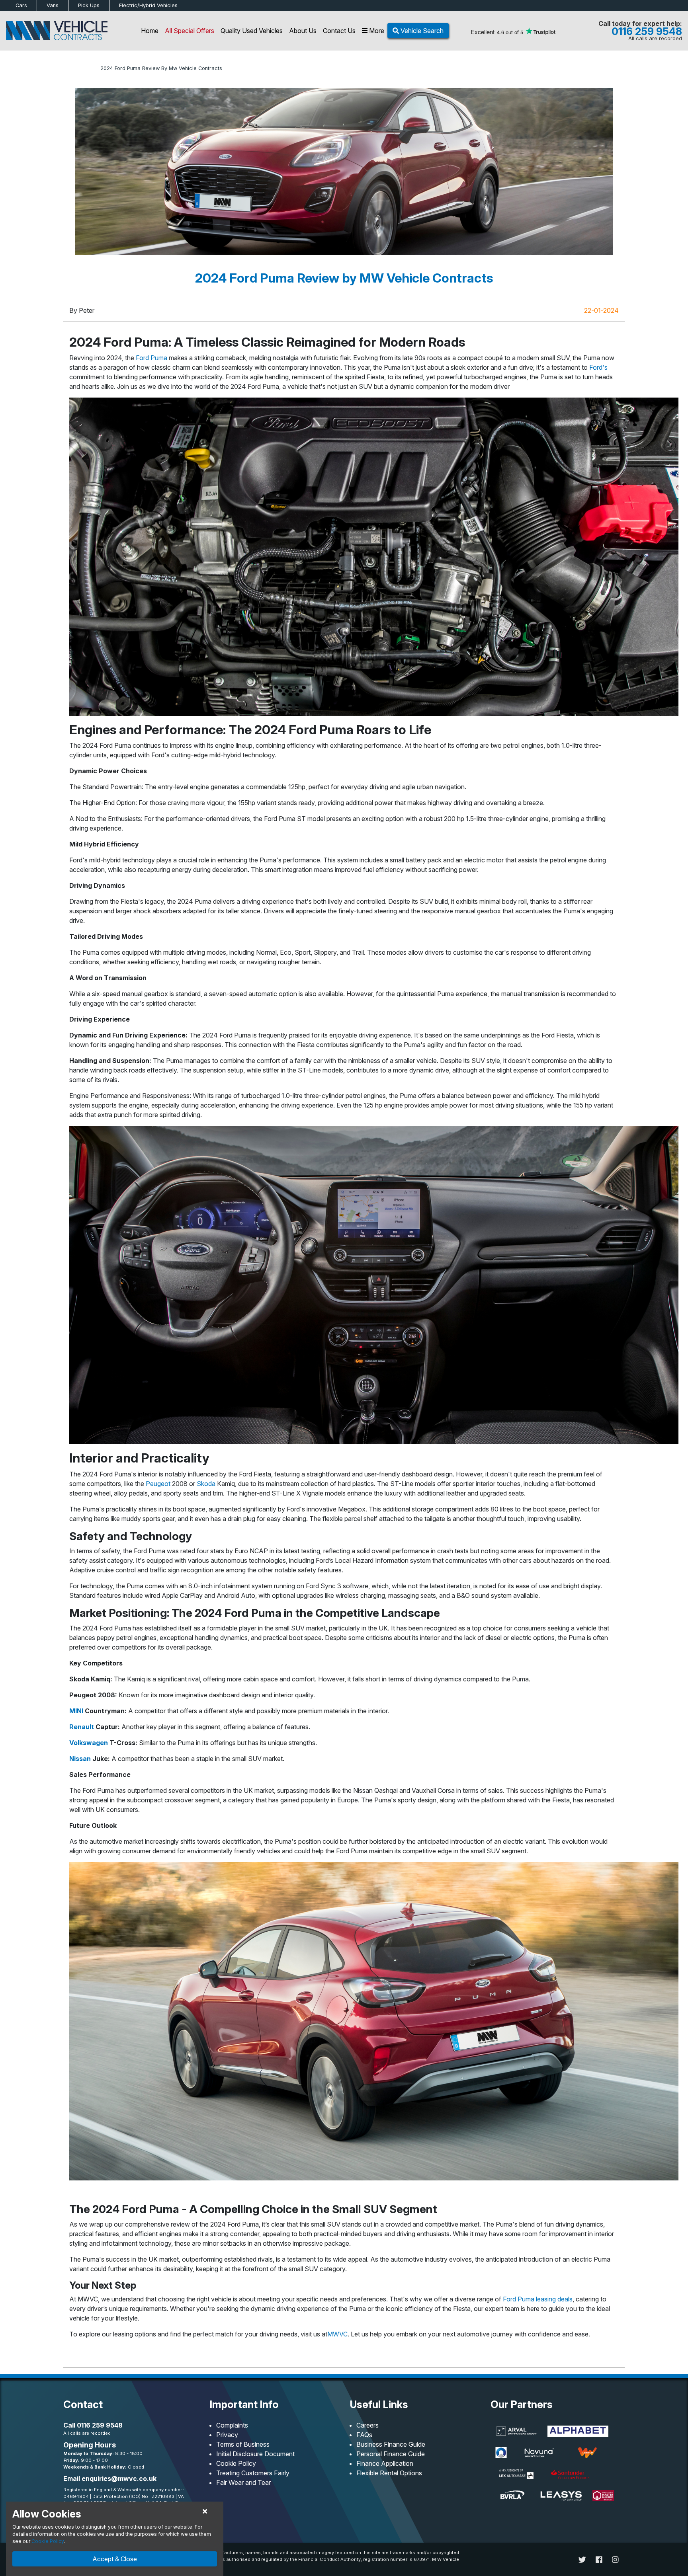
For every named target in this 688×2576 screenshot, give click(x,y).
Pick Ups (89, 5)
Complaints (232, 2425)
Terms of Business (243, 2444)
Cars (21, 5)
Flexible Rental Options (389, 2473)
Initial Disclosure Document (255, 2454)
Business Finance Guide (391, 2444)
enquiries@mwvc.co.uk (119, 2478)
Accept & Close (115, 2559)
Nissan (80, 1759)
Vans (53, 5)
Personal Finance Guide (391, 2454)
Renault (82, 1727)
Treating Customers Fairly (253, 2473)
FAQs (364, 2435)
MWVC (337, 2334)
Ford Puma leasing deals (538, 2299)
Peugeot (158, 1484)
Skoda (206, 1484)
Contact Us (339, 31)
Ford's (598, 367)
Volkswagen (89, 1743)
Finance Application (385, 2463)
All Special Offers (190, 31)
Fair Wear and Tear (243, 2482)
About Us (303, 31)
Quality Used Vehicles (252, 31)
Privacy (227, 2435)
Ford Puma (151, 358)
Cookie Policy (236, 2463)
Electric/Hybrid (148, 5)
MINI (76, 1711)
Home (150, 31)
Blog (89, 68)
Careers (367, 2425)
